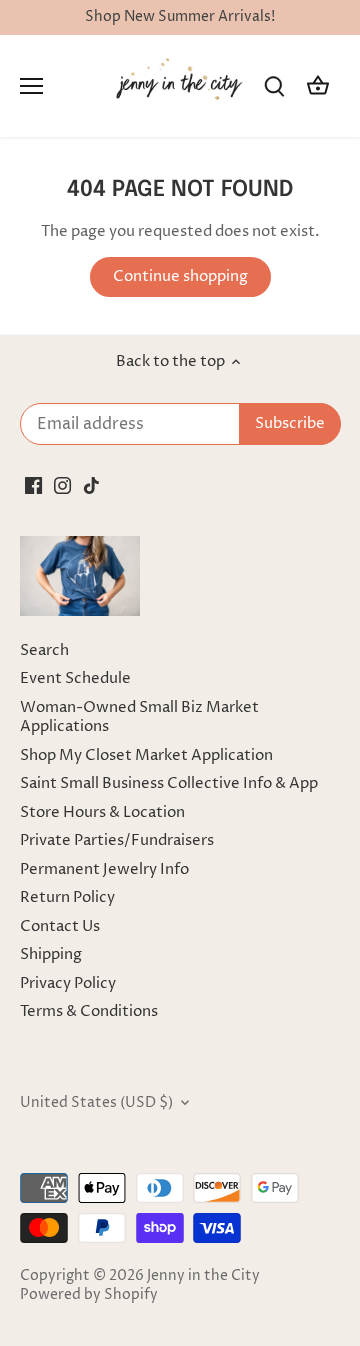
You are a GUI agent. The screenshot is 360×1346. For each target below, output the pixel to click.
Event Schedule (75, 678)
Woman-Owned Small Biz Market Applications (139, 717)
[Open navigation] (31, 86)
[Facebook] (33, 484)
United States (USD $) (96, 1103)
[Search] (274, 86)
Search (44, 650)
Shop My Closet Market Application (146, 755)
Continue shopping (180, 276)
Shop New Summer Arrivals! (180, 17)
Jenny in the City (203, 1276)
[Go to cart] (318, 86)
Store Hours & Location (102, 812)
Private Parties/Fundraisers (117, 840)
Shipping (51, 954)
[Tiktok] (91, 484)
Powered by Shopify (89, 1295)
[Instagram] (62, 484)
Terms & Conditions (89, 1011)
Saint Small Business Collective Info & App (169, 783)
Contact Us (60, 926)
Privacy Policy (68, 983)
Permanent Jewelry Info (104, 869)
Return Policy (67, 897)
